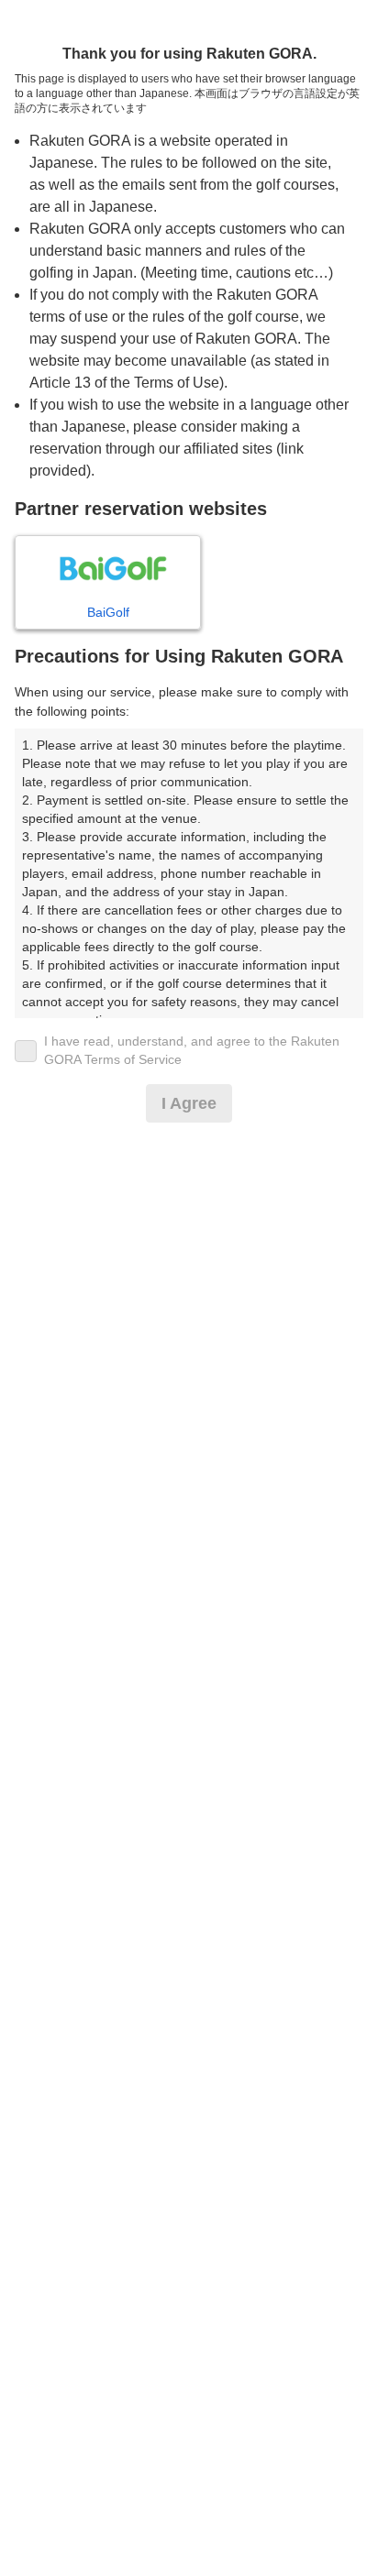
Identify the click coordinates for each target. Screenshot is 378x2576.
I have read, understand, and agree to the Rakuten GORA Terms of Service (192, 1050)
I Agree (189, 1103)
